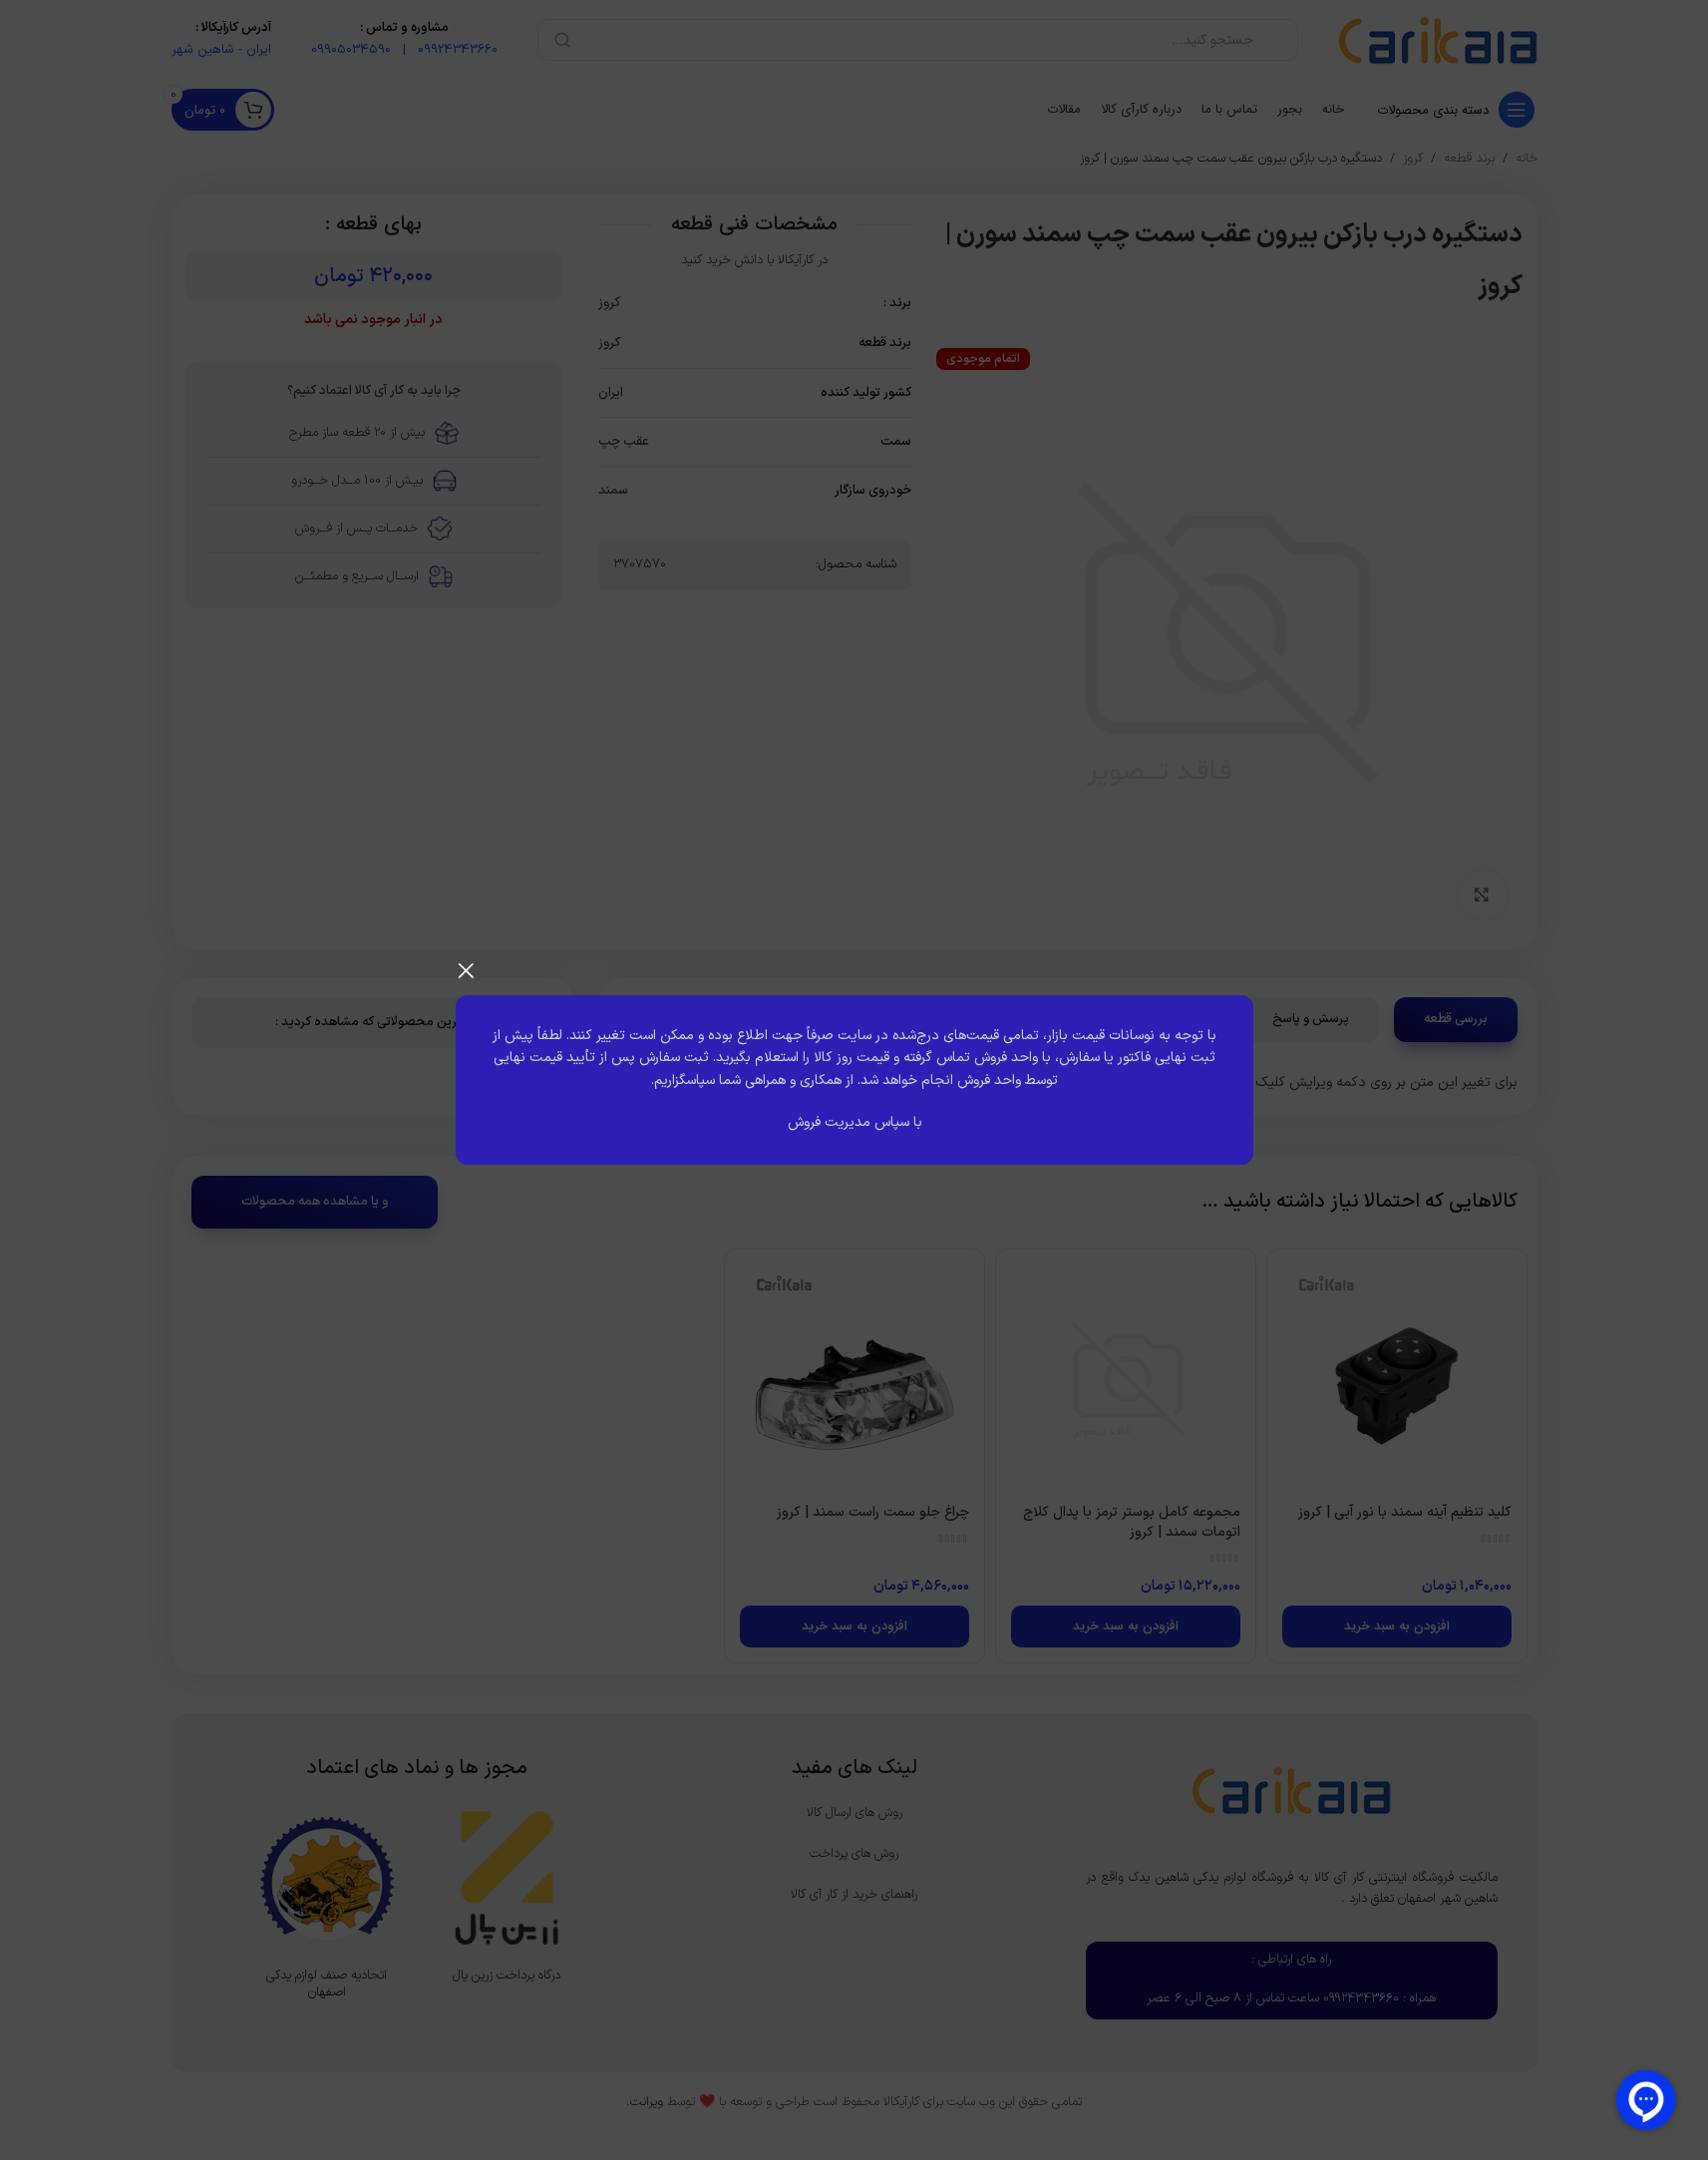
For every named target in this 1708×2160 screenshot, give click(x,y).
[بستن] (466, 970)
